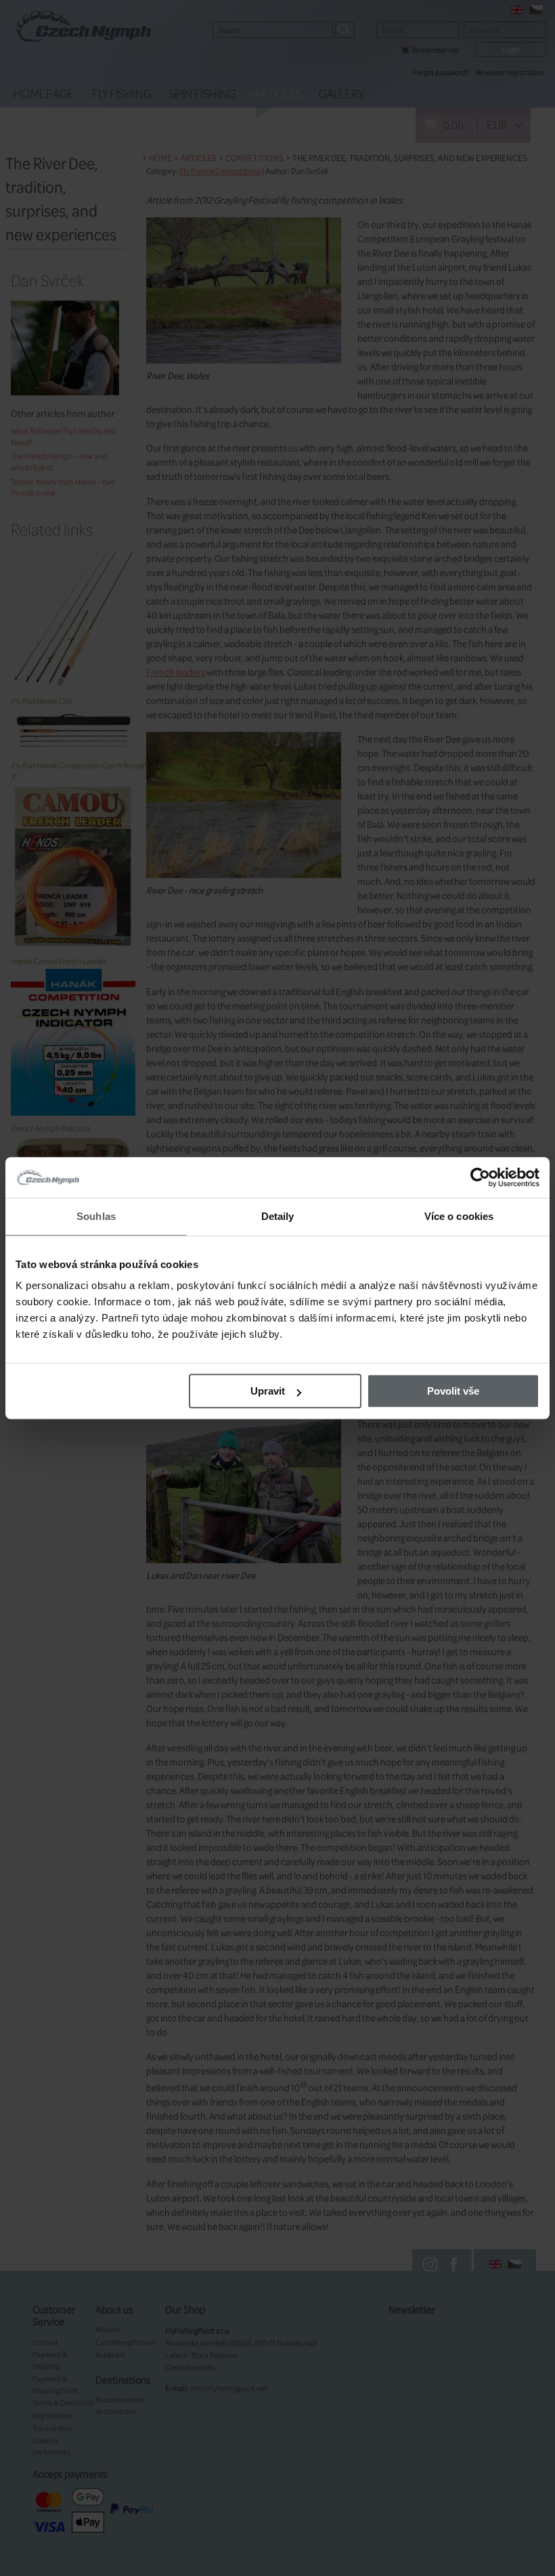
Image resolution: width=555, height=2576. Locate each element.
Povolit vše (453, 1391)
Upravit (268, 1391)
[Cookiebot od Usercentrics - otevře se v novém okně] (480, 1177)
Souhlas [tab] (96, 1216)
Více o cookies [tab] (459, 1216)
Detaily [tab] (278, 1216)
